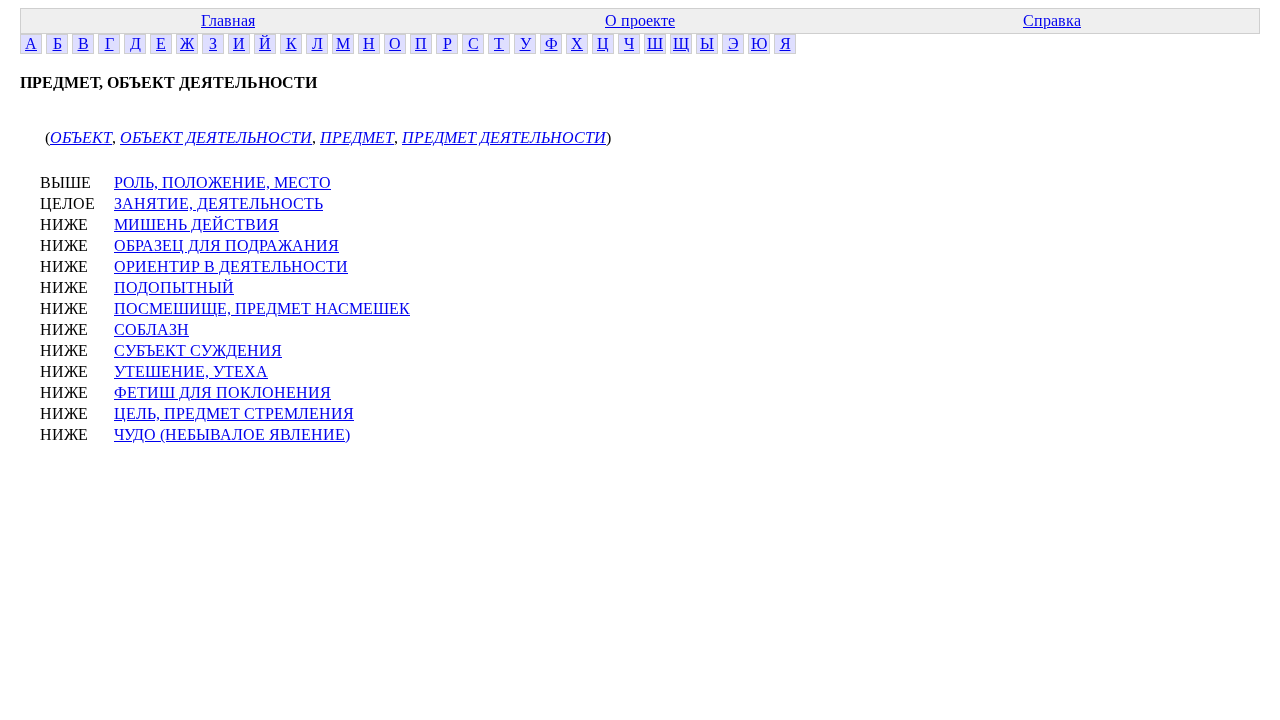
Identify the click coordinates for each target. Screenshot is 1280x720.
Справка (1052, 20)
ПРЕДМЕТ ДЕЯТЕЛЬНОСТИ (504, 137)
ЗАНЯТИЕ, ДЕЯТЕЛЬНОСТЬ (218, 203)
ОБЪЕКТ (81, 137)
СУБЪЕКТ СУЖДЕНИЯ (198, 350)
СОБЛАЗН (151, 329)
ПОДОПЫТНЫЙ (174, 287)
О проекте (640, 20)
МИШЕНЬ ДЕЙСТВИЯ (196, 224)
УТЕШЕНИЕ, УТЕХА (191, 371)
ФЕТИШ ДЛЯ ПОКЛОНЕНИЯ (222, 392)
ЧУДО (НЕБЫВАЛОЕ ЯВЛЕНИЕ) (232, 434)
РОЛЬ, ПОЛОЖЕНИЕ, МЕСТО (222, 182)
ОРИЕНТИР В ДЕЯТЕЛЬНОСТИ (231, 266)
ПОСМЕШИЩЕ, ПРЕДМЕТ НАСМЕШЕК (262, 308)
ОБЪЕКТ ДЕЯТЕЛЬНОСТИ (216, 137)
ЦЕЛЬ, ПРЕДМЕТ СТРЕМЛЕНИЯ (234, 413)
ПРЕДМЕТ (357, 137)
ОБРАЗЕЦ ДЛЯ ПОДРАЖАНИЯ (226, 245)
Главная (228, 20)
